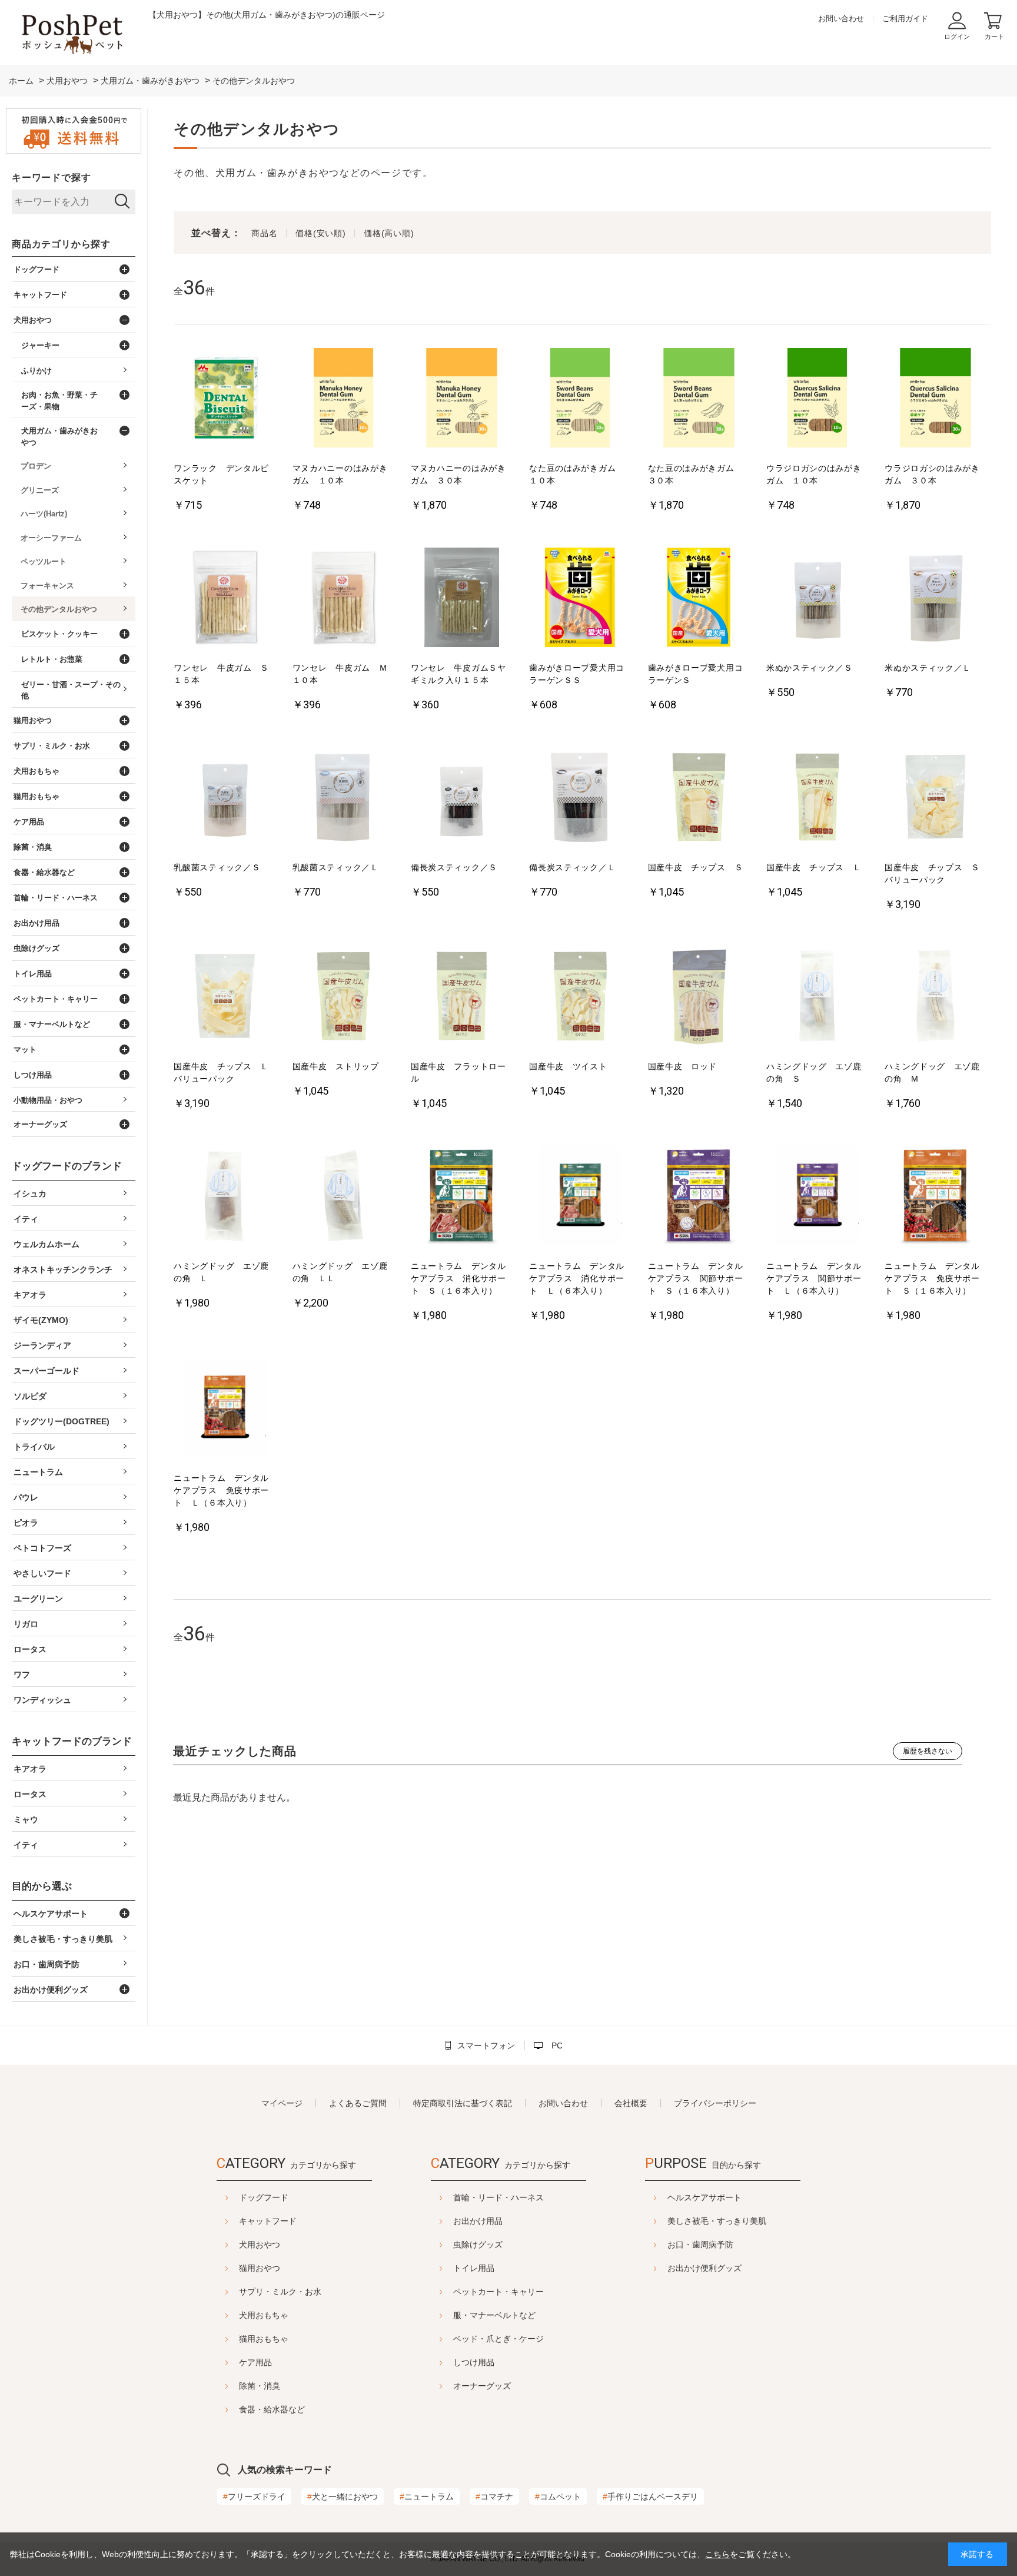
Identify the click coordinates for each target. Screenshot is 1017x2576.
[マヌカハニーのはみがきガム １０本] (344, 399)
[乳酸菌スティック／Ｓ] (225, 798)
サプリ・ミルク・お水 (280, 2292)
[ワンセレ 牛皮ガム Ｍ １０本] (344, 599)
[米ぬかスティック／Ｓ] (817, 599)
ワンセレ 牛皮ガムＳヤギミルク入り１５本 (458, 674)
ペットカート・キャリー (498, 2292)
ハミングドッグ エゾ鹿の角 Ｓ (814, 1072)
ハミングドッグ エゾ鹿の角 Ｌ (221, 1272)
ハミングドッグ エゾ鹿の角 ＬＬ (340, 1272)
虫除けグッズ (478, 2245)
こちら (717, 2554)
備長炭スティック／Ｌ (572, 867)
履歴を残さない (928, 1751)
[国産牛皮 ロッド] (699, 997)
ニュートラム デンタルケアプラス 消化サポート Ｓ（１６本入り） (458, 1278)
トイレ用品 (474, 2268)
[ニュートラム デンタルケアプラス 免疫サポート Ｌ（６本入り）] (225, 1409)
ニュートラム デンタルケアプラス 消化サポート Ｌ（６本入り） (577, 1278)
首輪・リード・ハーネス (498, 2197)
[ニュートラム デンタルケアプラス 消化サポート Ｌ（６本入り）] (580, 1197)
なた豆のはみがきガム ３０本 (696, 474)
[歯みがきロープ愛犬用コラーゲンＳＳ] (580, 599)
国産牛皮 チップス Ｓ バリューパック (936, 873)
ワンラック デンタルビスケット (221, 474)
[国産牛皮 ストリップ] (344, 997)
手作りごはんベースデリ (650, 2497)
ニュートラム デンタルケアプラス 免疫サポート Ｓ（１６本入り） (932, 1278)
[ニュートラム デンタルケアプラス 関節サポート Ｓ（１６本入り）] (699, 1197)
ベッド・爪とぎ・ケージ (498, 2339)
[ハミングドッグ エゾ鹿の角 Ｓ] (817, 997)
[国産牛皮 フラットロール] (462, 997)
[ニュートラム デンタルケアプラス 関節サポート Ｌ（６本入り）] (817, 1197)
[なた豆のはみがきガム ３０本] (699, 399)
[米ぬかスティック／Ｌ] (936, 599)
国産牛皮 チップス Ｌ (814, 867)
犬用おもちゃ (264, 2315)
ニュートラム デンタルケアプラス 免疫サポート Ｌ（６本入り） (221, 1490)
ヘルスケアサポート (704, 2197)
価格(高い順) (389, 233)
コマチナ (494, 2497)
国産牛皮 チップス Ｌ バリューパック (225, 1072)
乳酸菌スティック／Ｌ (336, 867)
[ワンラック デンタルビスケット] (225, 399)
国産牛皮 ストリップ (336, 1066)
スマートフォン (486, 2045)
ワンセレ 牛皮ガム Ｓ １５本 (225, 674)
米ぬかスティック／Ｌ (928, 668)
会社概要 (631, 2103)
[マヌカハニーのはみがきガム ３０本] (462, 399)
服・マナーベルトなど (494, 2315)
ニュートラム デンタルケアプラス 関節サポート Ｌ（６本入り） (814, 1278)
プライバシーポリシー (715, 2103)
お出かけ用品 (478, 2221)
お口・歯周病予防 (700, 2245)
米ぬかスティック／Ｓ (810, 668)
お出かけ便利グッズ (704, 2268)
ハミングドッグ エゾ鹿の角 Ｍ (932, 1072)
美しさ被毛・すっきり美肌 (717, 2221)
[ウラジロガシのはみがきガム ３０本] (936, 399)
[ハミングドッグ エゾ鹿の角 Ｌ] (225, 1197)
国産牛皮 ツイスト (568, 1066)
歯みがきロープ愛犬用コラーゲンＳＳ (577, 674)
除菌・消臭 (260, 2386)
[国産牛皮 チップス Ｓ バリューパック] (936, 798)
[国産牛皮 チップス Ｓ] (699, 798)
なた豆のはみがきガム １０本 (577, 474)
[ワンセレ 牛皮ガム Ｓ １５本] (225, 599)
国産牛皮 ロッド (683, 1066)
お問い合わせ (841, 19)
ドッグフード (264, 2197)
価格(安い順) (320, 233)
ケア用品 (255, 2362)
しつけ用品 (474, 2362)
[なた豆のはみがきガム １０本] (580, 399)
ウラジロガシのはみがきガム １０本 (814, 474)
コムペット (558, 2497)
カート (994, 37)
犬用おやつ (260, 2245)
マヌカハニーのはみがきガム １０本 (340, 474)
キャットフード (268, 2221)
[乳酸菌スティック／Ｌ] (344, 798)
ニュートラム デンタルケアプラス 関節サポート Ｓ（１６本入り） (696, 1278)
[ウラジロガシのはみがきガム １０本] (817, 399)
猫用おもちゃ (264, 2339)
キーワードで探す (51, 178)
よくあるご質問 (358, 2103)
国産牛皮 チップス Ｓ (696, 867)
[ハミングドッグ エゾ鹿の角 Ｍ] (936, 997)
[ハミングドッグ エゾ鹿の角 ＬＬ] (344, 1197)
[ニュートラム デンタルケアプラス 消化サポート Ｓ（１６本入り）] (462, 1197)
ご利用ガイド (905, 19)
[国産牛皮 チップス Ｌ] (817, 798)
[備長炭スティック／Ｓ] (462, 798)
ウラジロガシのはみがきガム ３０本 (932, 474)
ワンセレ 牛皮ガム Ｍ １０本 (344, 674)
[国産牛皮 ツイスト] (580, 997)
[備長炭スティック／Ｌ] (580, 798)
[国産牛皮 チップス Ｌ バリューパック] (225, 997)
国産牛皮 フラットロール (458, 1072)
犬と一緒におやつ (343, 2497)
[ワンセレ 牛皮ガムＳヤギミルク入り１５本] (462, 599)
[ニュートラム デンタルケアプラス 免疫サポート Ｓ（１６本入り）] (936, 1197)
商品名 (264, 233)
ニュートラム (427, 2497)
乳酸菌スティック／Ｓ (217, 867)
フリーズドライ (254, 2497)
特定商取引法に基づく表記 (463, 2103)
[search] (122, 202)
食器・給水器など (272, 2409)
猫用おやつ (260, 2268)
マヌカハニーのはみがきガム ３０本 (458, 474)
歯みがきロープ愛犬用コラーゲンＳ (696, 674)
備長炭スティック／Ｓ (454, 867)
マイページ (282, 2103)
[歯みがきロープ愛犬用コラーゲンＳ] (699, 599)
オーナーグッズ (482, 2386)
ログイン (957, 37)
